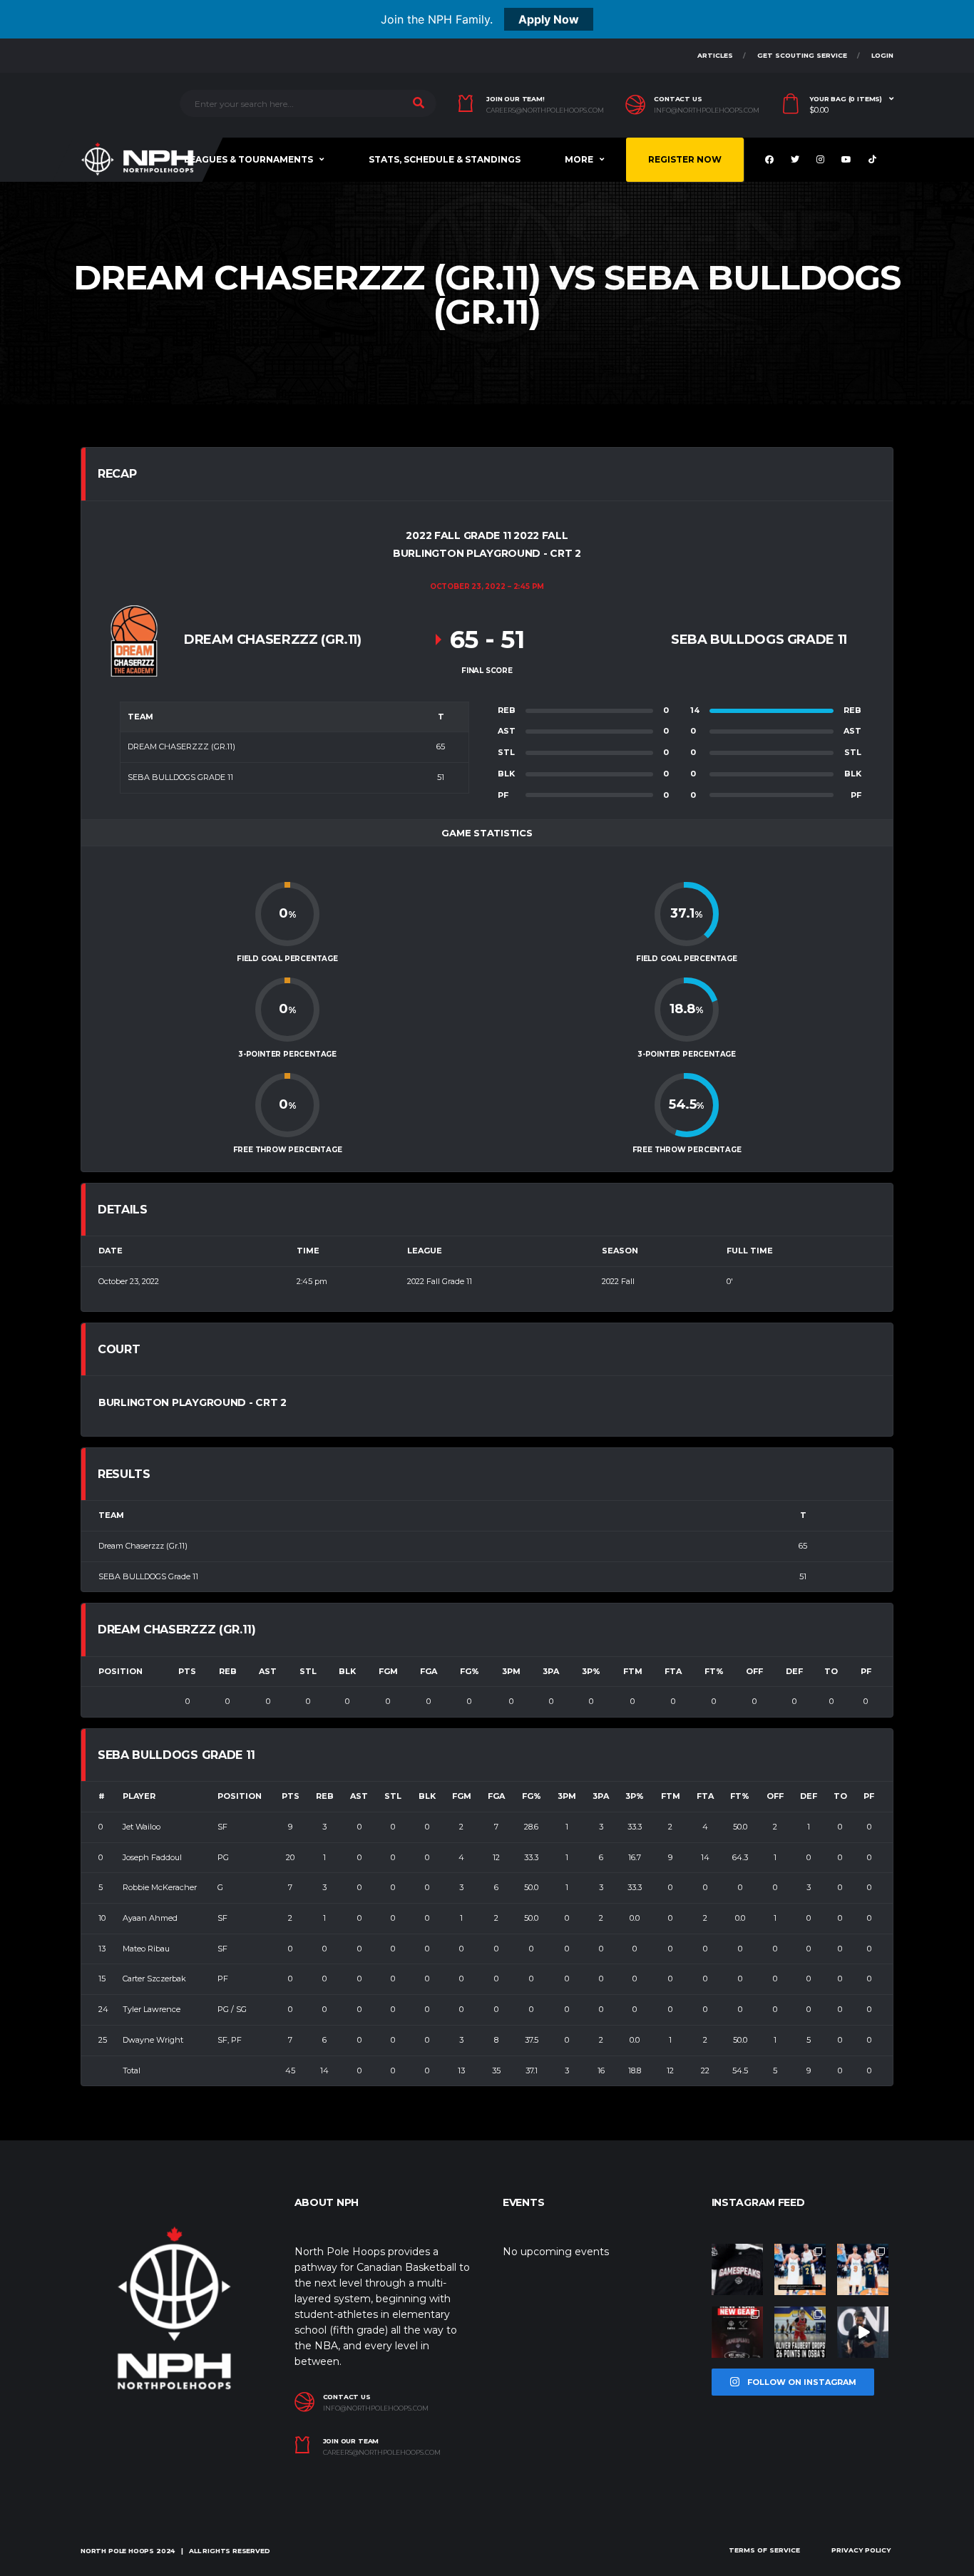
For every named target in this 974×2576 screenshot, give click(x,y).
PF (866, 1671)
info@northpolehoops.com (707, 111)
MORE (579, 159)
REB (228, 1671)
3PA (551, 1671)
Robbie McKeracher (160, 1887)
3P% (591, 1671)
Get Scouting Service (802, 55)
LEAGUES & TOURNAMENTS (248, 159)
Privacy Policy (861, 2550)
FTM (633, 1671)
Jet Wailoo (142, 1827)
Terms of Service (764, 2550)
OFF (754, 1671)
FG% (470, 1671)
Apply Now (549, 19)
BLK (347, 1671)
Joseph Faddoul (152, 1857)
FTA (673, 1671)
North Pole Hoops (117, 2551)
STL (308, 1671)
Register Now (685, 159)
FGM (388, 1671)
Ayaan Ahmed (150, 1918)
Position (121, 1671)
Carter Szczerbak (154, 1979)
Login (882, 55)
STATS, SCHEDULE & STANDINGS (445, 159)
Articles (715, 55)
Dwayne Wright (153, 2040)
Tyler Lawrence (152, 2009)
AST (268, 1671)
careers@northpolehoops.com (545, 111)
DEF (794, 1671)
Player (139, 1796)
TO (831, 1671)
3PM (511, 1671)
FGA (429, 1671)
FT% (714, 1671)
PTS (187, 1671)
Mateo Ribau (146, 1949)
